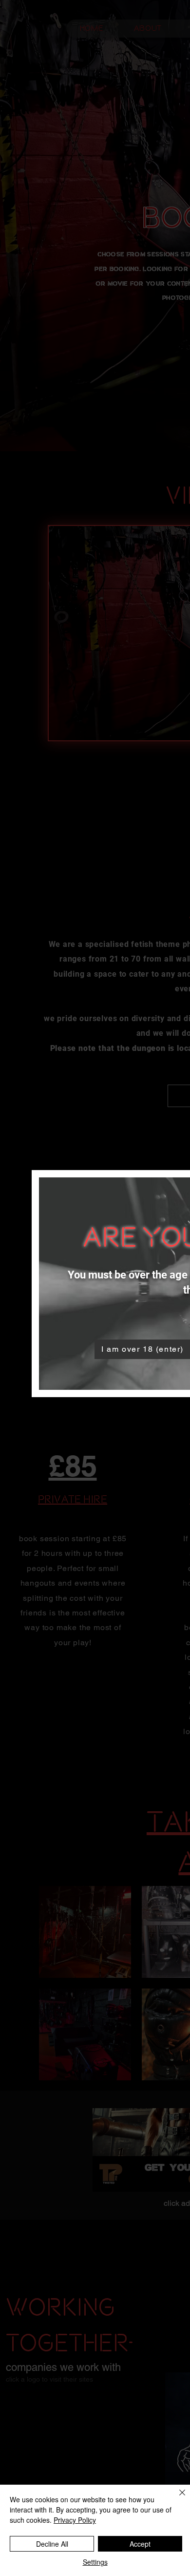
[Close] (176, 2498)
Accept (140, 2544)
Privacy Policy (75, 2520)
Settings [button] (95, 2562)
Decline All (52, 2544)
